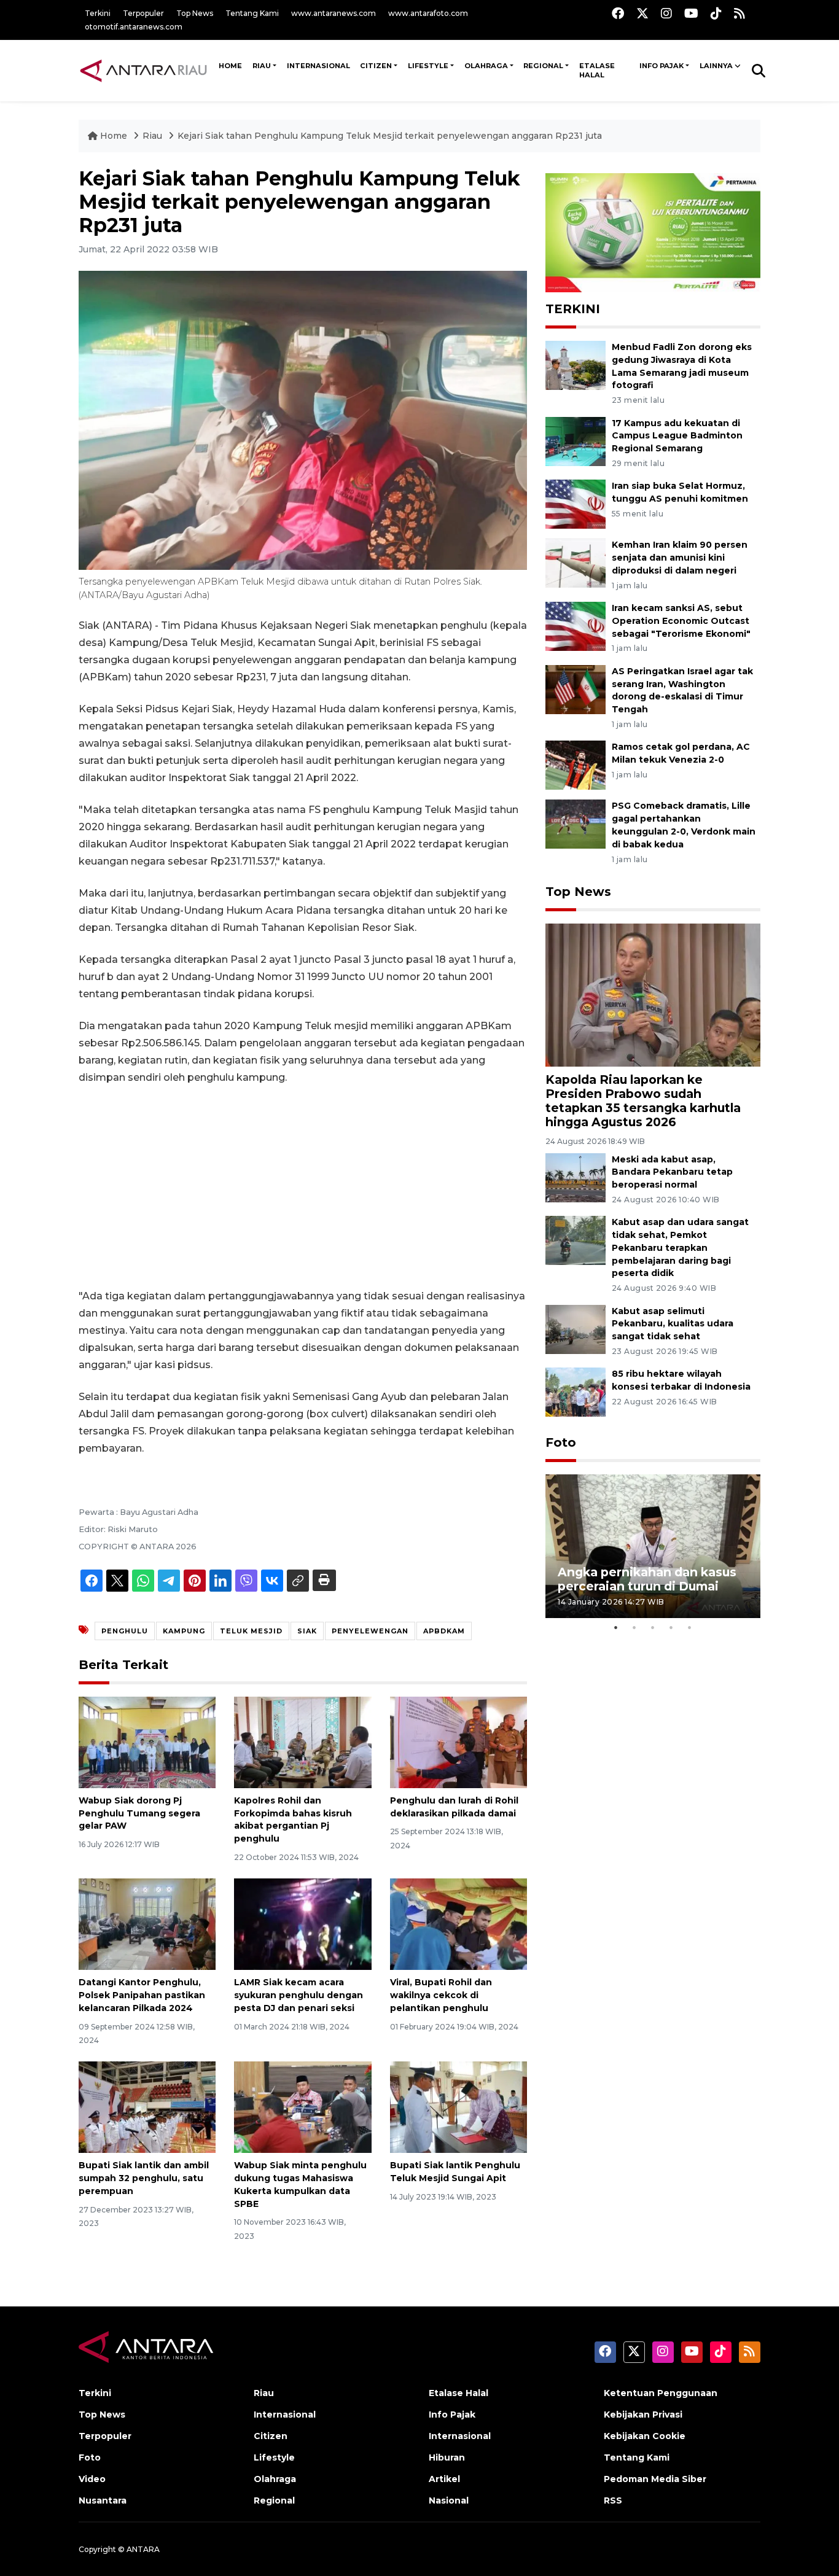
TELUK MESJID (251, 1631)
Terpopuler (143, 13)
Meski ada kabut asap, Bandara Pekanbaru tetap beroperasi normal (672, 1172)
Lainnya (716, 66)
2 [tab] (634, 1627)
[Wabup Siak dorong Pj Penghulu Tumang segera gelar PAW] (147, 1742)
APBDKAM (444, 1631)
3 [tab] (653, 1627)
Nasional (449, 2500)
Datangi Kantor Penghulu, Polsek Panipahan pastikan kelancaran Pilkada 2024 (142, 1995)
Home (114, 136)
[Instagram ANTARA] (666, 13)
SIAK (307, 1631)
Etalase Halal (597, 71)
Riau (262, 66)
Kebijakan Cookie (645, 2436)
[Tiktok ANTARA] (716, 13)
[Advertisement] (303, 1187)
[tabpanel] (653, 1546)
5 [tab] (690, 1627)
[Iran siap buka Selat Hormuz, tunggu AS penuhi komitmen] (576, 504)
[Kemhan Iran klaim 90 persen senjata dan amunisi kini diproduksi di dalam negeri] (576, 563)
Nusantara (103, 2500)
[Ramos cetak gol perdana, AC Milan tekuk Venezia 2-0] (576, 765)
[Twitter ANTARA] (642, 13)
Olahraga (486, 66)
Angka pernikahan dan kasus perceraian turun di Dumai (647, 1579)
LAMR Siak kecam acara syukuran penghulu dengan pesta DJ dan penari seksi (299, 1995)
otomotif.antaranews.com (134, 27)
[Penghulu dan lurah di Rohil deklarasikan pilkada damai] (459, 1742)
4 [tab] (671, 1627)
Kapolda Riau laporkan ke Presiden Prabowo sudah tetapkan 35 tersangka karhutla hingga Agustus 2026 (643, 1101)
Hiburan (447, 2457)
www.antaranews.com (334, 13)
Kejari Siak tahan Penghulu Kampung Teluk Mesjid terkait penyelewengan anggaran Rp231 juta (390, 136)
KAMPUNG (184, 1631)
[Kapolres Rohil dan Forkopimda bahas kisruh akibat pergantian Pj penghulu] (302, 1742)
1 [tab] (616, 1627)
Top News (195, 13)
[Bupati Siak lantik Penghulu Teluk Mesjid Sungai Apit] (459, 2107)
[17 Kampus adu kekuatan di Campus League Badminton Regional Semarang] (576, 441)
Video (92, 2479)
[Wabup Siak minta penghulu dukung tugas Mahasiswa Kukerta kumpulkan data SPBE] (302, 2107)
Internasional (318, 66)
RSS (613, 2500)
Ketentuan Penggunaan (661, 2393)
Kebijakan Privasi (643, 2415)
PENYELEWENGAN (370, 1631)
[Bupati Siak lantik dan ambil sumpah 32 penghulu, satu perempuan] (147, 2107)
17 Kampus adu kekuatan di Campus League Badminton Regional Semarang (677, 436)
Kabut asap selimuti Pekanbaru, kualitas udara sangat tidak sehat (673, 1324)
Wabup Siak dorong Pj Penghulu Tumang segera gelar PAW (139, 1813)
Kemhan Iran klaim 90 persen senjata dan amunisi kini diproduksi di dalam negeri (680, 558)
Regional (543, 66)
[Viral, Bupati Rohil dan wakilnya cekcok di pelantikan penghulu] (459, 1924)
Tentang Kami (252, 13)
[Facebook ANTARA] (618, 13)
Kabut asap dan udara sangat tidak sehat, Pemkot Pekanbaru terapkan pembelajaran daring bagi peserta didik (680, 1247)
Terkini (98, 13)
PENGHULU (125, 1631)
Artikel (444, 2479)
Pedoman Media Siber (655, 2479)
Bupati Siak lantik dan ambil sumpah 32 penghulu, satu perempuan (144, 2178)
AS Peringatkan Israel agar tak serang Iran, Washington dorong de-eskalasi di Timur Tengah (682, 690)
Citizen (376, 66)
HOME (230, 66)
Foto (561, 1442)
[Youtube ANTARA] (691, 13)
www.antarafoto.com (428, 13)
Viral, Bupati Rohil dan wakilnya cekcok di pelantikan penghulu (441, 1995)
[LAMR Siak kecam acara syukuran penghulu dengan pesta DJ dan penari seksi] (302, 1924)
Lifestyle (428, 66)
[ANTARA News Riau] (146, 70)
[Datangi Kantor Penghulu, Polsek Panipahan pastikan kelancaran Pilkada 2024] (147, 1924)
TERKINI (573, 309)
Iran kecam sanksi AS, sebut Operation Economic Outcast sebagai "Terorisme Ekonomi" (681, 621)
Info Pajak (661, 66)
